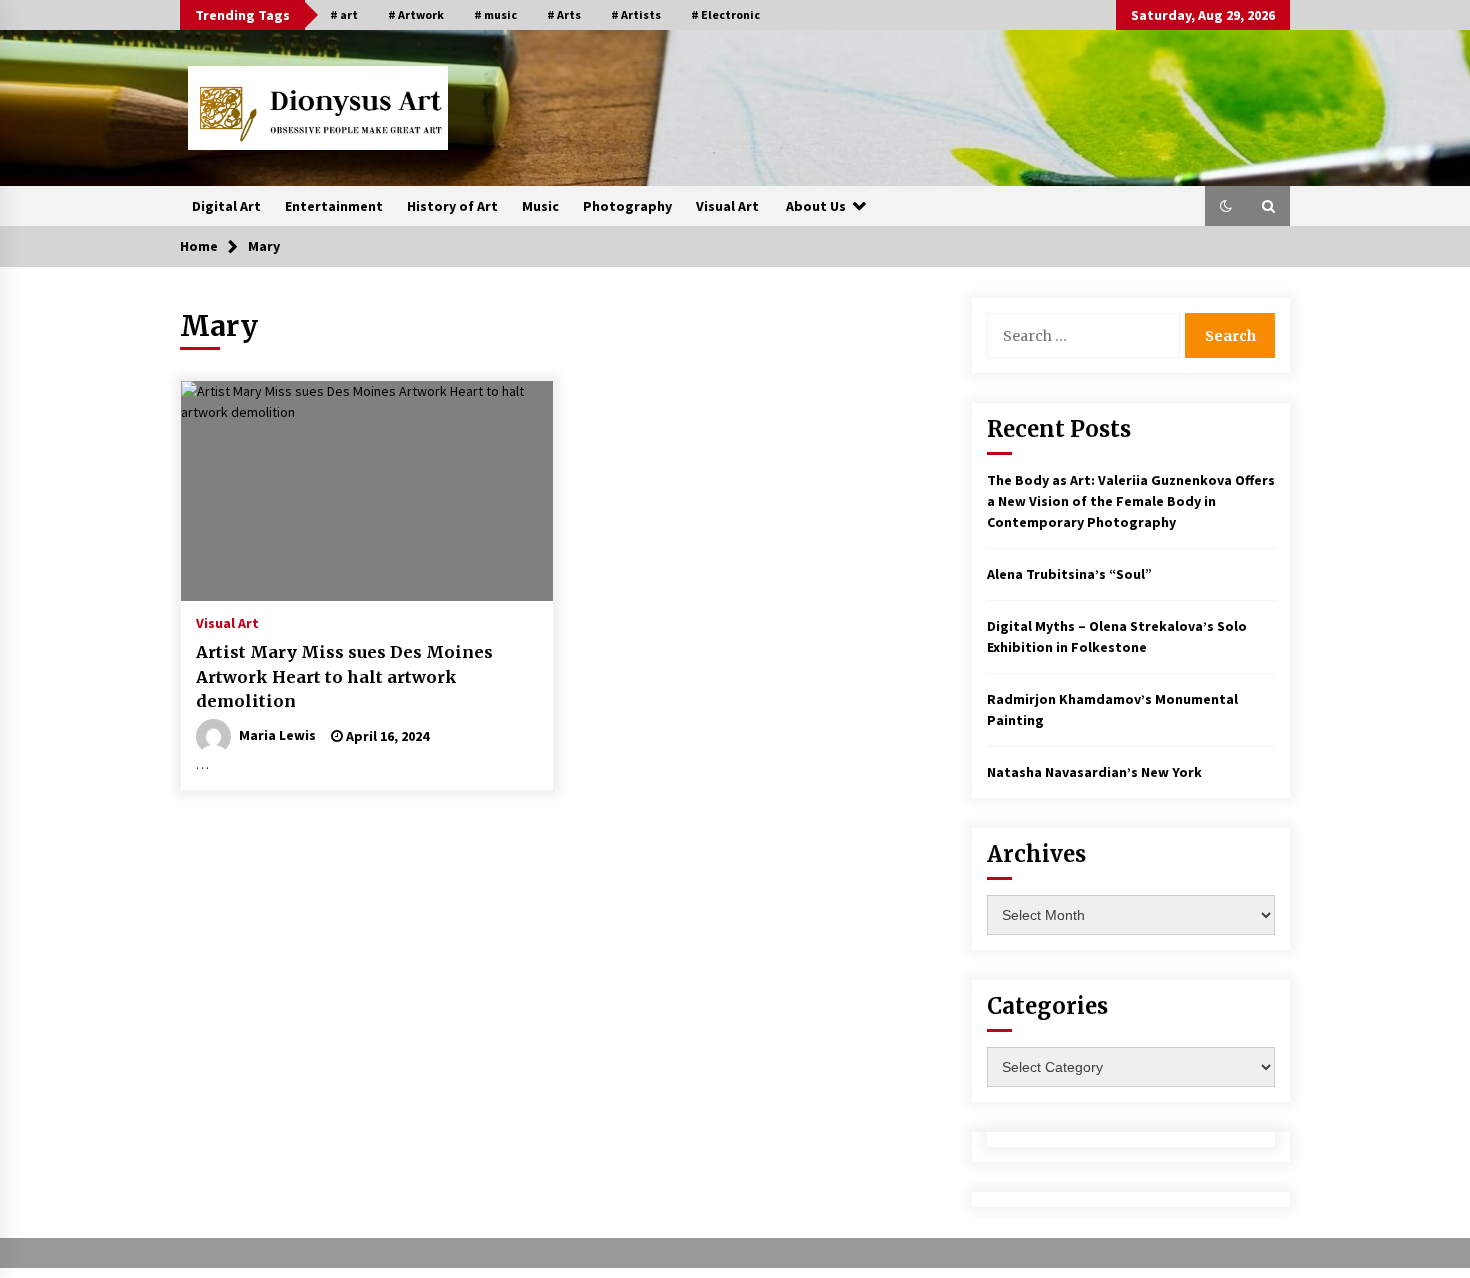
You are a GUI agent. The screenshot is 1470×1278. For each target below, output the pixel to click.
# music (495, 14)
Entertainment (334, 206)
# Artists (636, 14)
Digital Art (226, 206)
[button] (1226, 206)
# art (344, 14)
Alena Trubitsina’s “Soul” (1069, 574)
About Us (816, 206)
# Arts (564, 14)
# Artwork (416, 14)
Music (540, 206)
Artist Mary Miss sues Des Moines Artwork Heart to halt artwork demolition (344, 676)
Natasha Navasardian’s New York (1094, 772)
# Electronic (725, 14)
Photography (627, 206)
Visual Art (727, 206)
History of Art (452, 206)
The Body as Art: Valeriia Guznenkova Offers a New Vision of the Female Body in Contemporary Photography (1131, 501)
